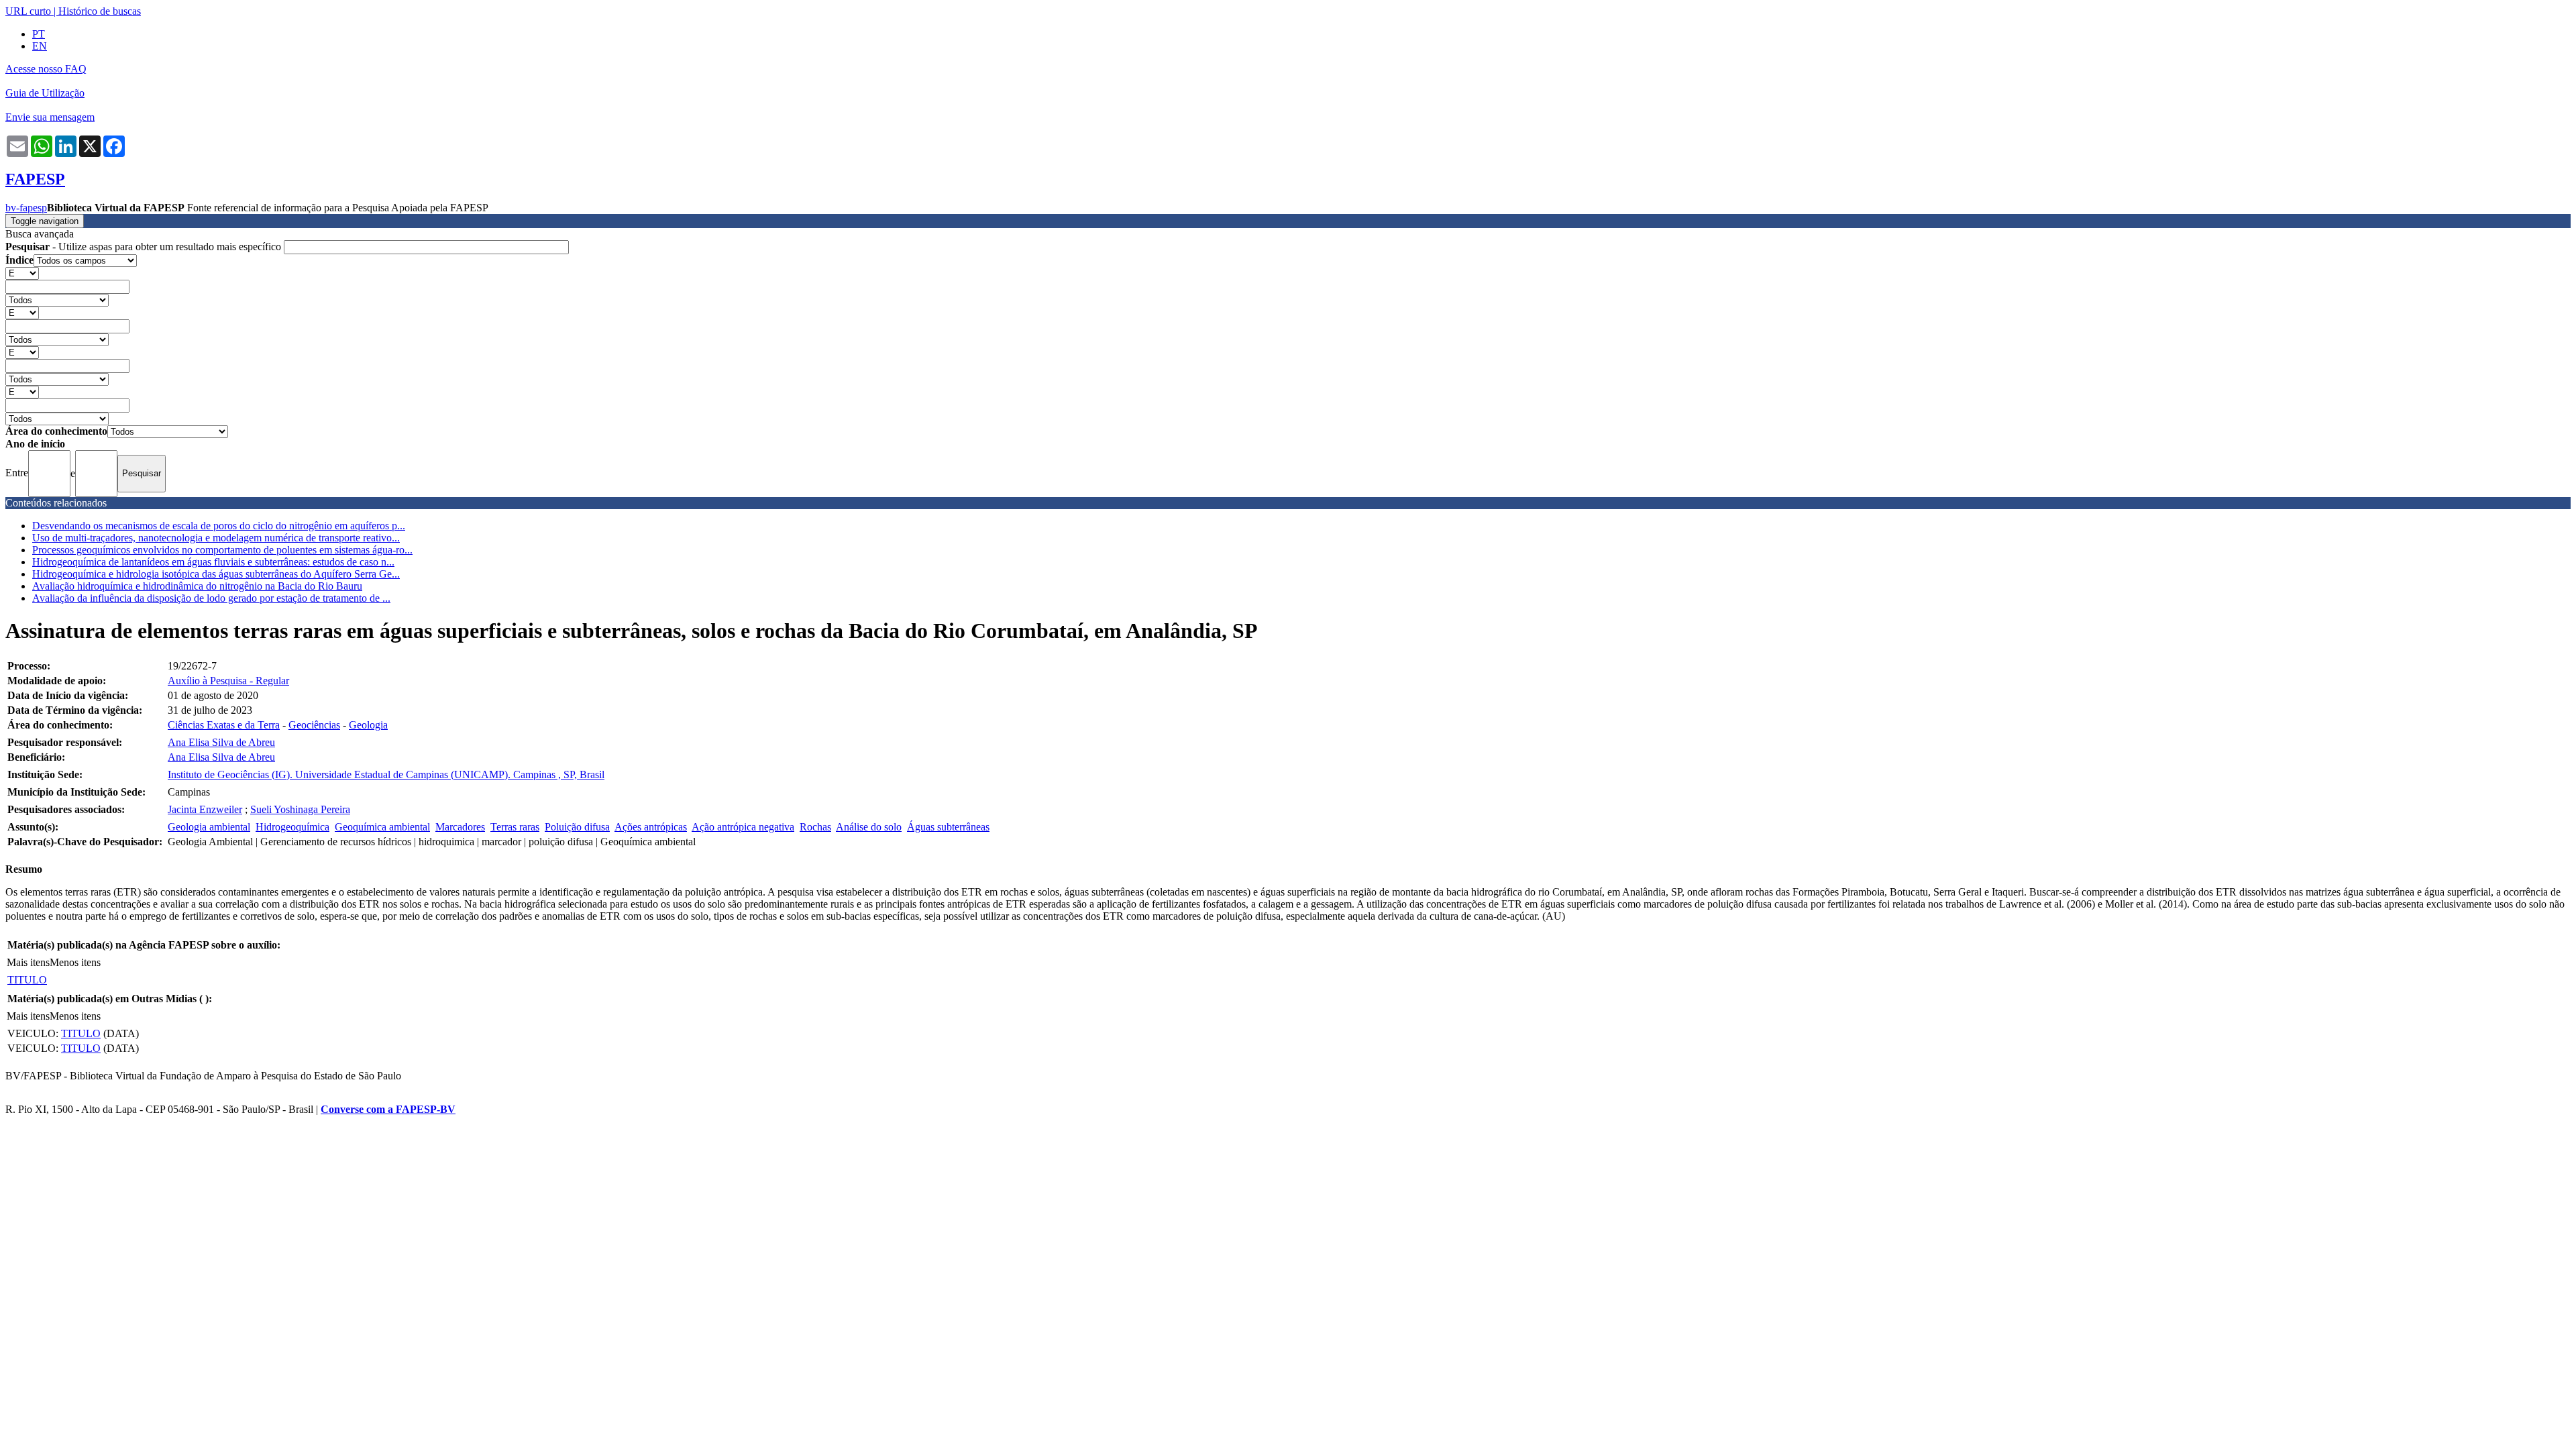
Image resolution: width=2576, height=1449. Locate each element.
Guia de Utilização (45, 93)
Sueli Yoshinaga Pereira (300, 809)
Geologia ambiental (209, 827)
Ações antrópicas (651, 827)
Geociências (314, 725)
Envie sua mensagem (50, 117)
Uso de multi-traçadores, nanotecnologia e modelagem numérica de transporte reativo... (216, 538)
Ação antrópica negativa (743, 827)
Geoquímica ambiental (382, 827)
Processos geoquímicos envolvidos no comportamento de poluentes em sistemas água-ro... (222, 550)
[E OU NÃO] (22, 273)
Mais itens (28, 962)
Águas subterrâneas (948, 827)
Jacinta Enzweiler (205, 809)
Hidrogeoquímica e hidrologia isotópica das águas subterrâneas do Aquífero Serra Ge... (216, 574)
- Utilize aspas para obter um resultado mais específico (145, 247)
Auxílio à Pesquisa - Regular (228, 681)
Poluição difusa (577, 827)
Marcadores (460, 827)
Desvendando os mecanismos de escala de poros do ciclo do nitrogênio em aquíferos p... (219, 526)
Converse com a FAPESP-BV (388, 1109)
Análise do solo (869, 827)
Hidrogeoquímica (292, 827)
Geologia (368, 725)
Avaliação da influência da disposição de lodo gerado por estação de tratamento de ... (211, 598)
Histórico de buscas (100, 11)
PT (39, 34)
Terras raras (515, 827)
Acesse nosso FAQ (46, 69)
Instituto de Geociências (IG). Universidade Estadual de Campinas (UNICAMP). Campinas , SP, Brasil (386, 774)
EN (40, 46)
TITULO (27, 980)
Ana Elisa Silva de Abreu (221, 742)
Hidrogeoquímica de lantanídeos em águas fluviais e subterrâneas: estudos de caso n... (213, 562)
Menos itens (75, 962)
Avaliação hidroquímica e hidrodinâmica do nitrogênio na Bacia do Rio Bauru (197, 586)
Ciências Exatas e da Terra (224, 725)
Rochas (815, 827)
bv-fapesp (26, 208)
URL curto (28, 11)
